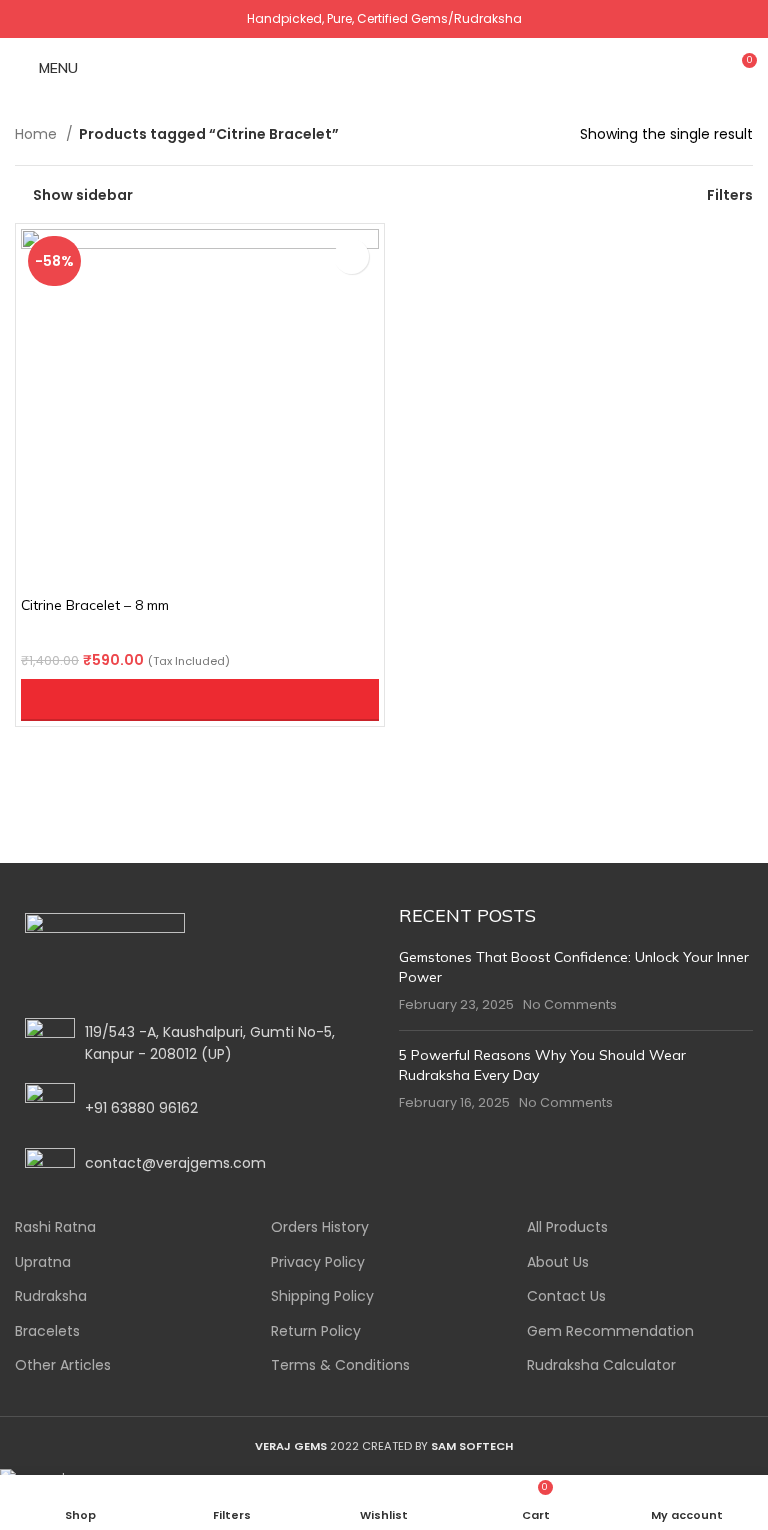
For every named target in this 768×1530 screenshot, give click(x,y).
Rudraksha (51, 1296)
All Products (567, 1227)
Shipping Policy (322, 1296)
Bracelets (47, 1331)
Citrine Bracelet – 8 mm (95, 605)
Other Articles (63, 1365)
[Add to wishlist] (351, 256)
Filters (730, 194)
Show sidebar (83, 194)
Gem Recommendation (610, 1331)
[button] (200, 700)
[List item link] (192, 1108)
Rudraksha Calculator (601, 1365)
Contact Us (566, 1296)
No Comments (570, 1004)
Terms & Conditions (340, 1365)
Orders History (320, 1227)
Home (38, 134)
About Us (558, 1262)
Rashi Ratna (55, 1227)
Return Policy (316, 1331)
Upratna (43, 1262)
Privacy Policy (318, 1262)
